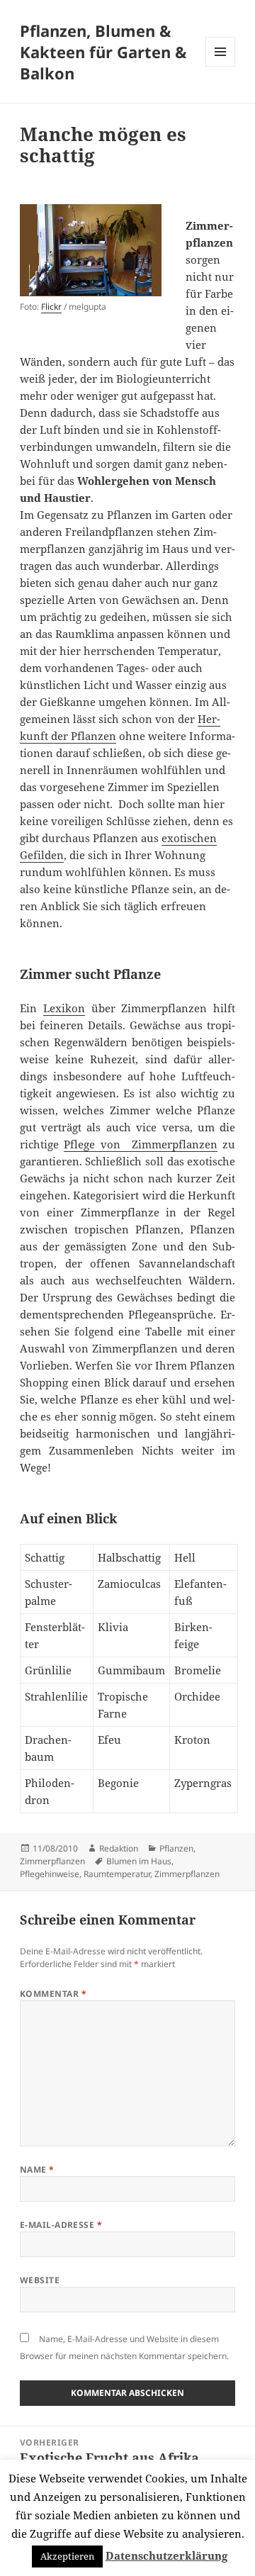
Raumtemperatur (117, 1874)
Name (37, 2169)
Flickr (51, 307)
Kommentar (53, 1994)
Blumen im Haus (139, 1861)
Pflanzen (176, 1848)
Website (40, 2280)
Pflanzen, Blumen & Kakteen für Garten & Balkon (103, 52)
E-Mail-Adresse (61, 2225)
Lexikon (64, 1008)
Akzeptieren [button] (67, 2556)
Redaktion (119, 1848)
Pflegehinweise (50, 1874)
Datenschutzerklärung (166, 2555)
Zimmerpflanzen (52, 1861)
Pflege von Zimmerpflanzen (140, 1144)
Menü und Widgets (221, 66)
